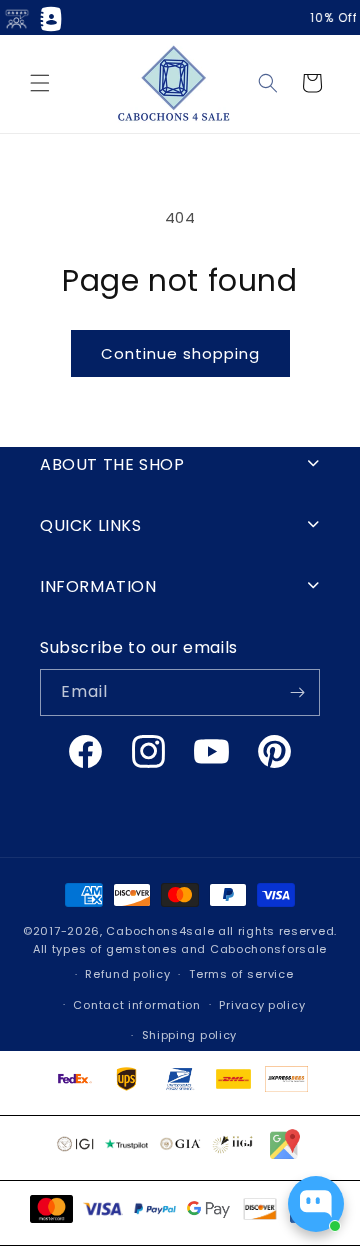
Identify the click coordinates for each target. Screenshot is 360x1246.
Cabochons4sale (162, 931)
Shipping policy (190, 1035)
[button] (40, 83)
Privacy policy (262, 1005)
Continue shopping (180, 353)
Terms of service (241, 974)
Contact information (136, 1005)
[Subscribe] (297, 692)
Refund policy (127, 974)
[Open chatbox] (316, 1204)
